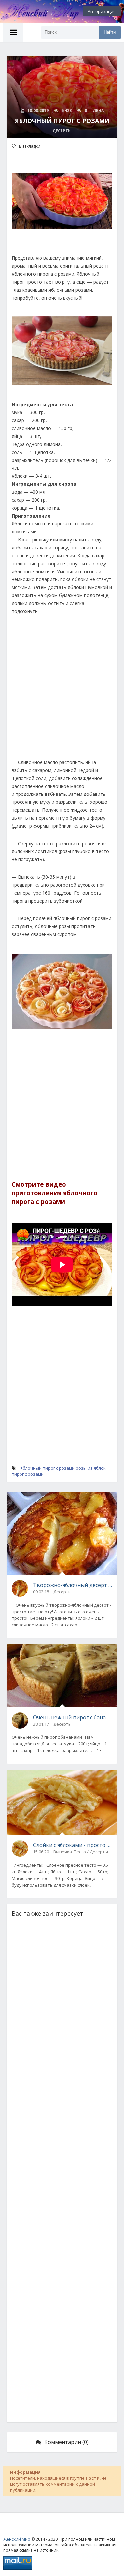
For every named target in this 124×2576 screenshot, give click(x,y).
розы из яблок (91, 1468)
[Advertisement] (62, 690)
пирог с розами (28, 1474)
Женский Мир (17, 2539)
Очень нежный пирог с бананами (73, 1717)
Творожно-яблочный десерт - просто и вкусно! (73, 1585)
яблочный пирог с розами (48, 1468)
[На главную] (36, 11)
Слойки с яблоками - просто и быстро (73, 1845)
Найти (110, 32)
